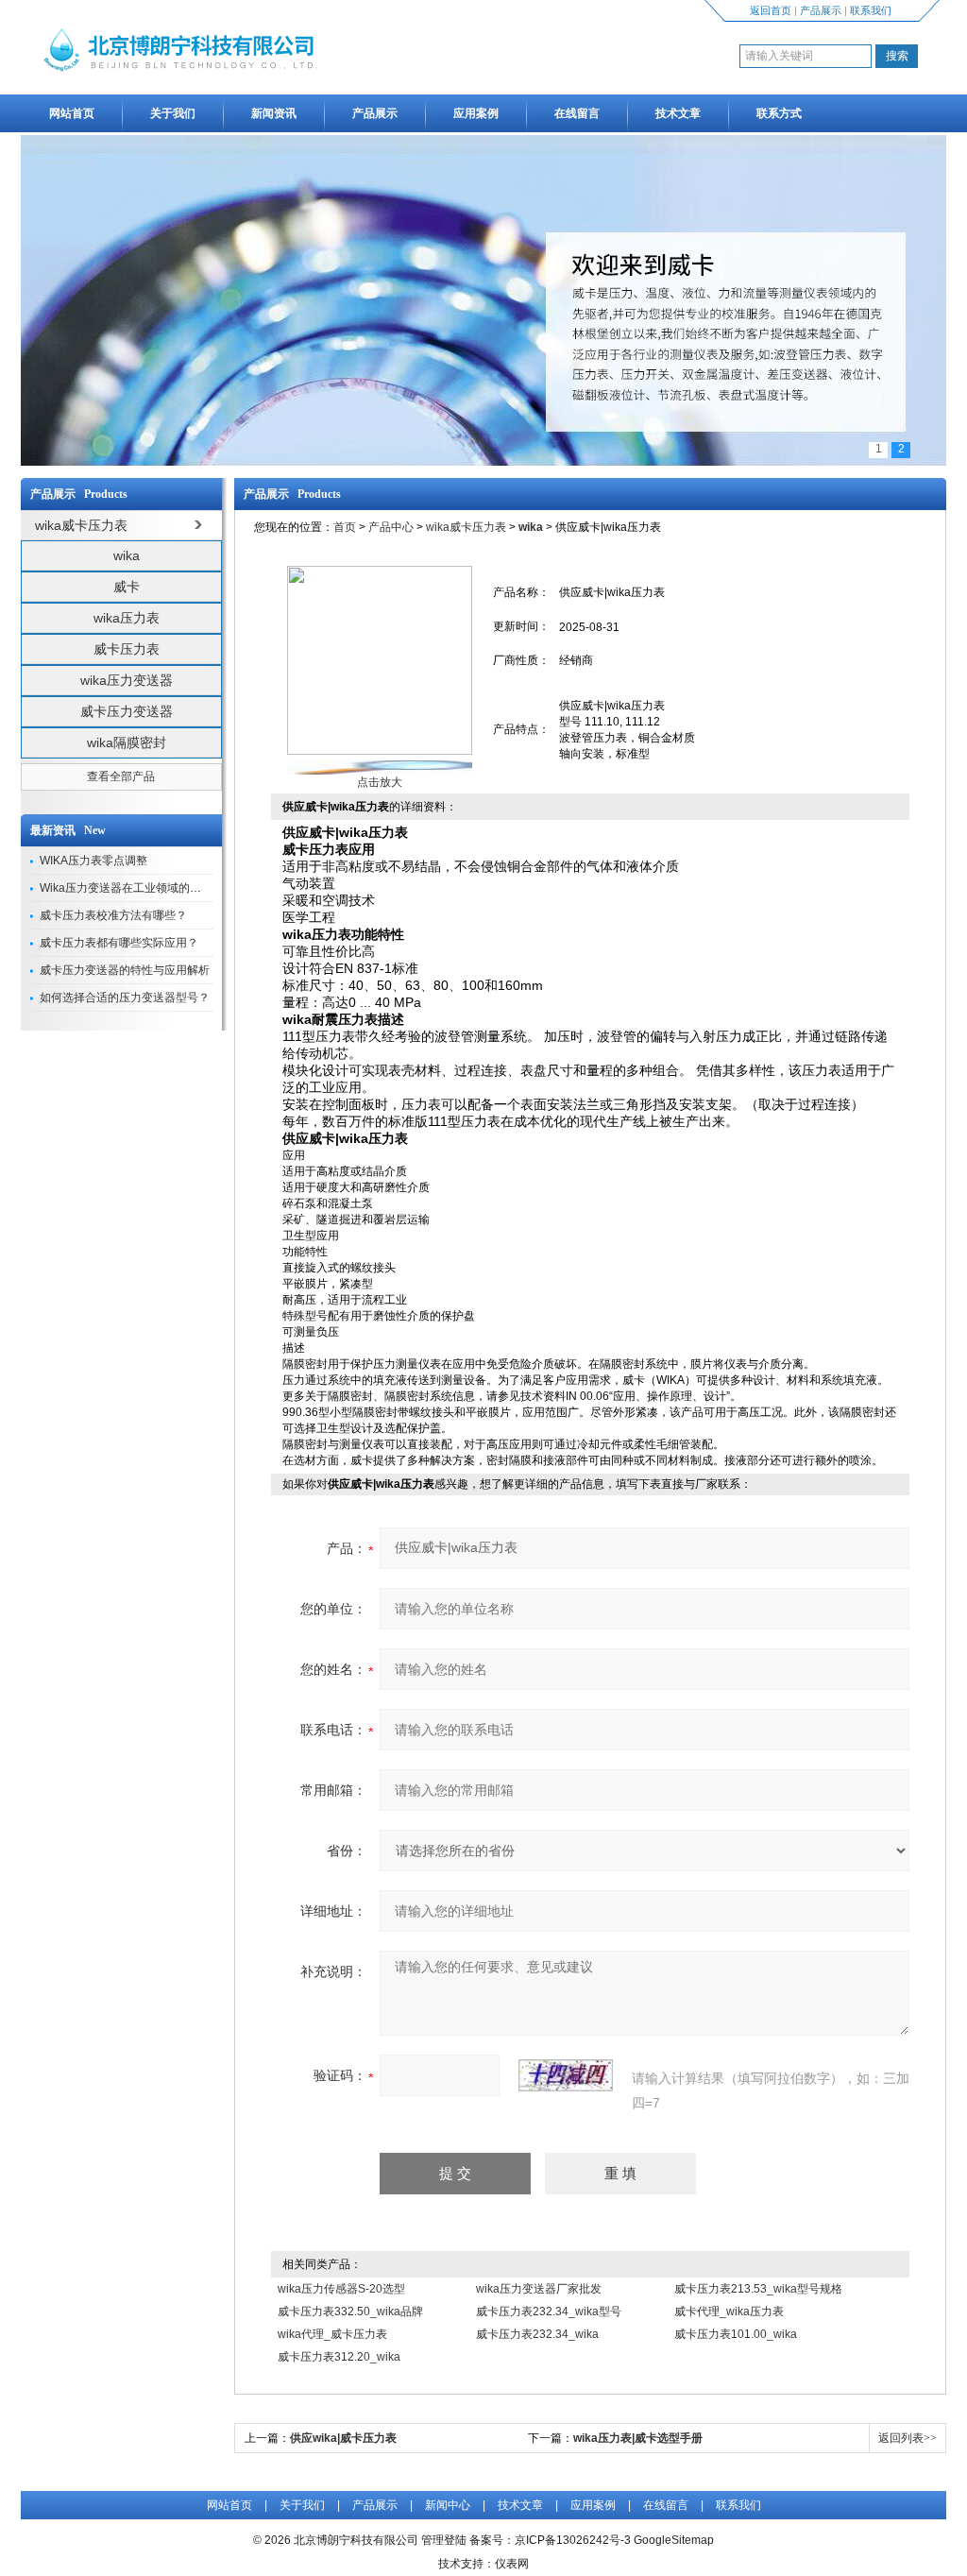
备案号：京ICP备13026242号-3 (550, 2540)
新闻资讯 (274, 113)
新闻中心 (448, 2505)
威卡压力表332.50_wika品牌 (350, 2312)
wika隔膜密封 (127, 742)
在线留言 (577, 113)
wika (127, 555)
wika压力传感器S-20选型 (341, 2289)
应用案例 (476, 113)
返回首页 (771, 10)
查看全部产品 (121, 776)
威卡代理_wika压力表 (729, 2312)
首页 (345, 527)
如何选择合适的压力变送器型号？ (125, 998)
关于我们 (173, 113)
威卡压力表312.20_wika (339, 2357)
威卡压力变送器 (127, 711)
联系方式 (779, 113)
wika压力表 (127, 618)
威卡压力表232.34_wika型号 (549, 2312)
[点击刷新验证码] (566, 2075)
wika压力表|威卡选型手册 (638, 2438)
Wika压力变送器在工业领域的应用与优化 (143, 888)
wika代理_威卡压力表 (332, 2334)
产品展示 (821, 10)
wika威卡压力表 (466, 527)
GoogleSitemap (674, 2540)
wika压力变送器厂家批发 (539, 2289)
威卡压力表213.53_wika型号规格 (758, 2289)
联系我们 (871, 10)
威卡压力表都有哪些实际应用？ (119, 943)
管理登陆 (444, 2540)
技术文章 (678, 113)
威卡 (127, 587)
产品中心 (391, 527)
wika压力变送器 (127, 680)
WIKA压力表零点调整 (93, 861)
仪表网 (512, 2564)
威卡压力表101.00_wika (736, 2334)
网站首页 (72, 113)
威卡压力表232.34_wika (537, 2334)
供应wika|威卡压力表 (343, 2438)
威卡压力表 (127, 649)
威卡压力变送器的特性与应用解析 (125, 970)
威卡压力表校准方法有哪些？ (113, 915)
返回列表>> (908, 2438)
